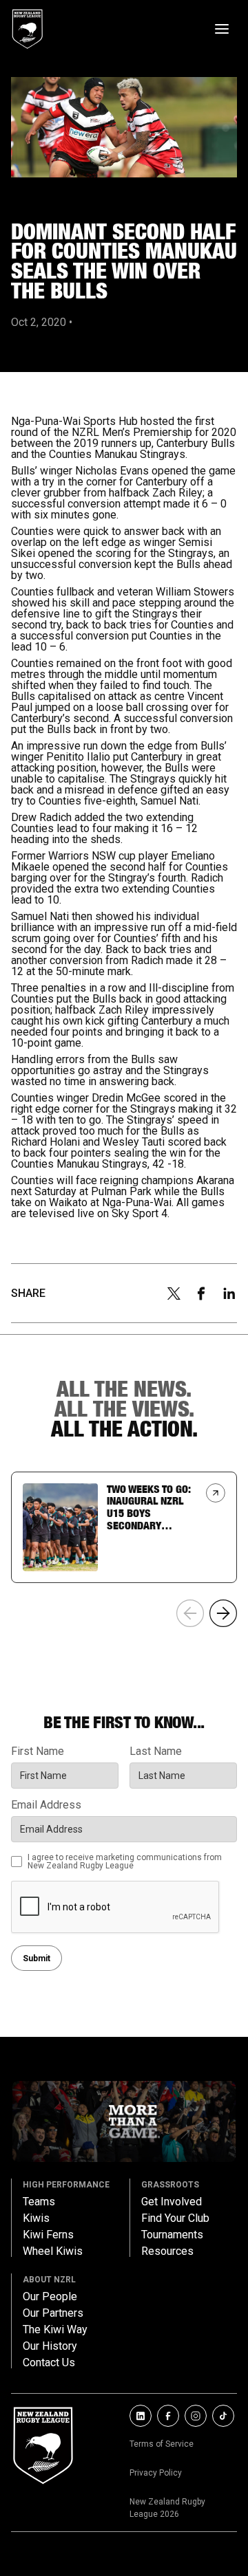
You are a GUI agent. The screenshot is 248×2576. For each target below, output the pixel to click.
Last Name (156, 1751)
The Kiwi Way (55, 2330)
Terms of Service (162, 2444)
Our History (50, 2346)
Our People (50, 2297)
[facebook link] (168, 2416)
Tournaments (172, 2235)
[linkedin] (229, 1294)
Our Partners (53, 2313)
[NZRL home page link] (28, 29)
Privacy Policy (156, 2473)
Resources (167, 2251)
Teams (39, 2202)
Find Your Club (175, 2218)
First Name (38, 1751)
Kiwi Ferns (48, 2235)
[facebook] (201, 1294)
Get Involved (172, 2202)
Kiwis (36, 2218)
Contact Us (49, 2363)
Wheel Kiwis (53, 2251)
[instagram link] (196, 2416)
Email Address (46, 1805)
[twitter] (174, 1294)
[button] (223, 1613)
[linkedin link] (141, 2416)
